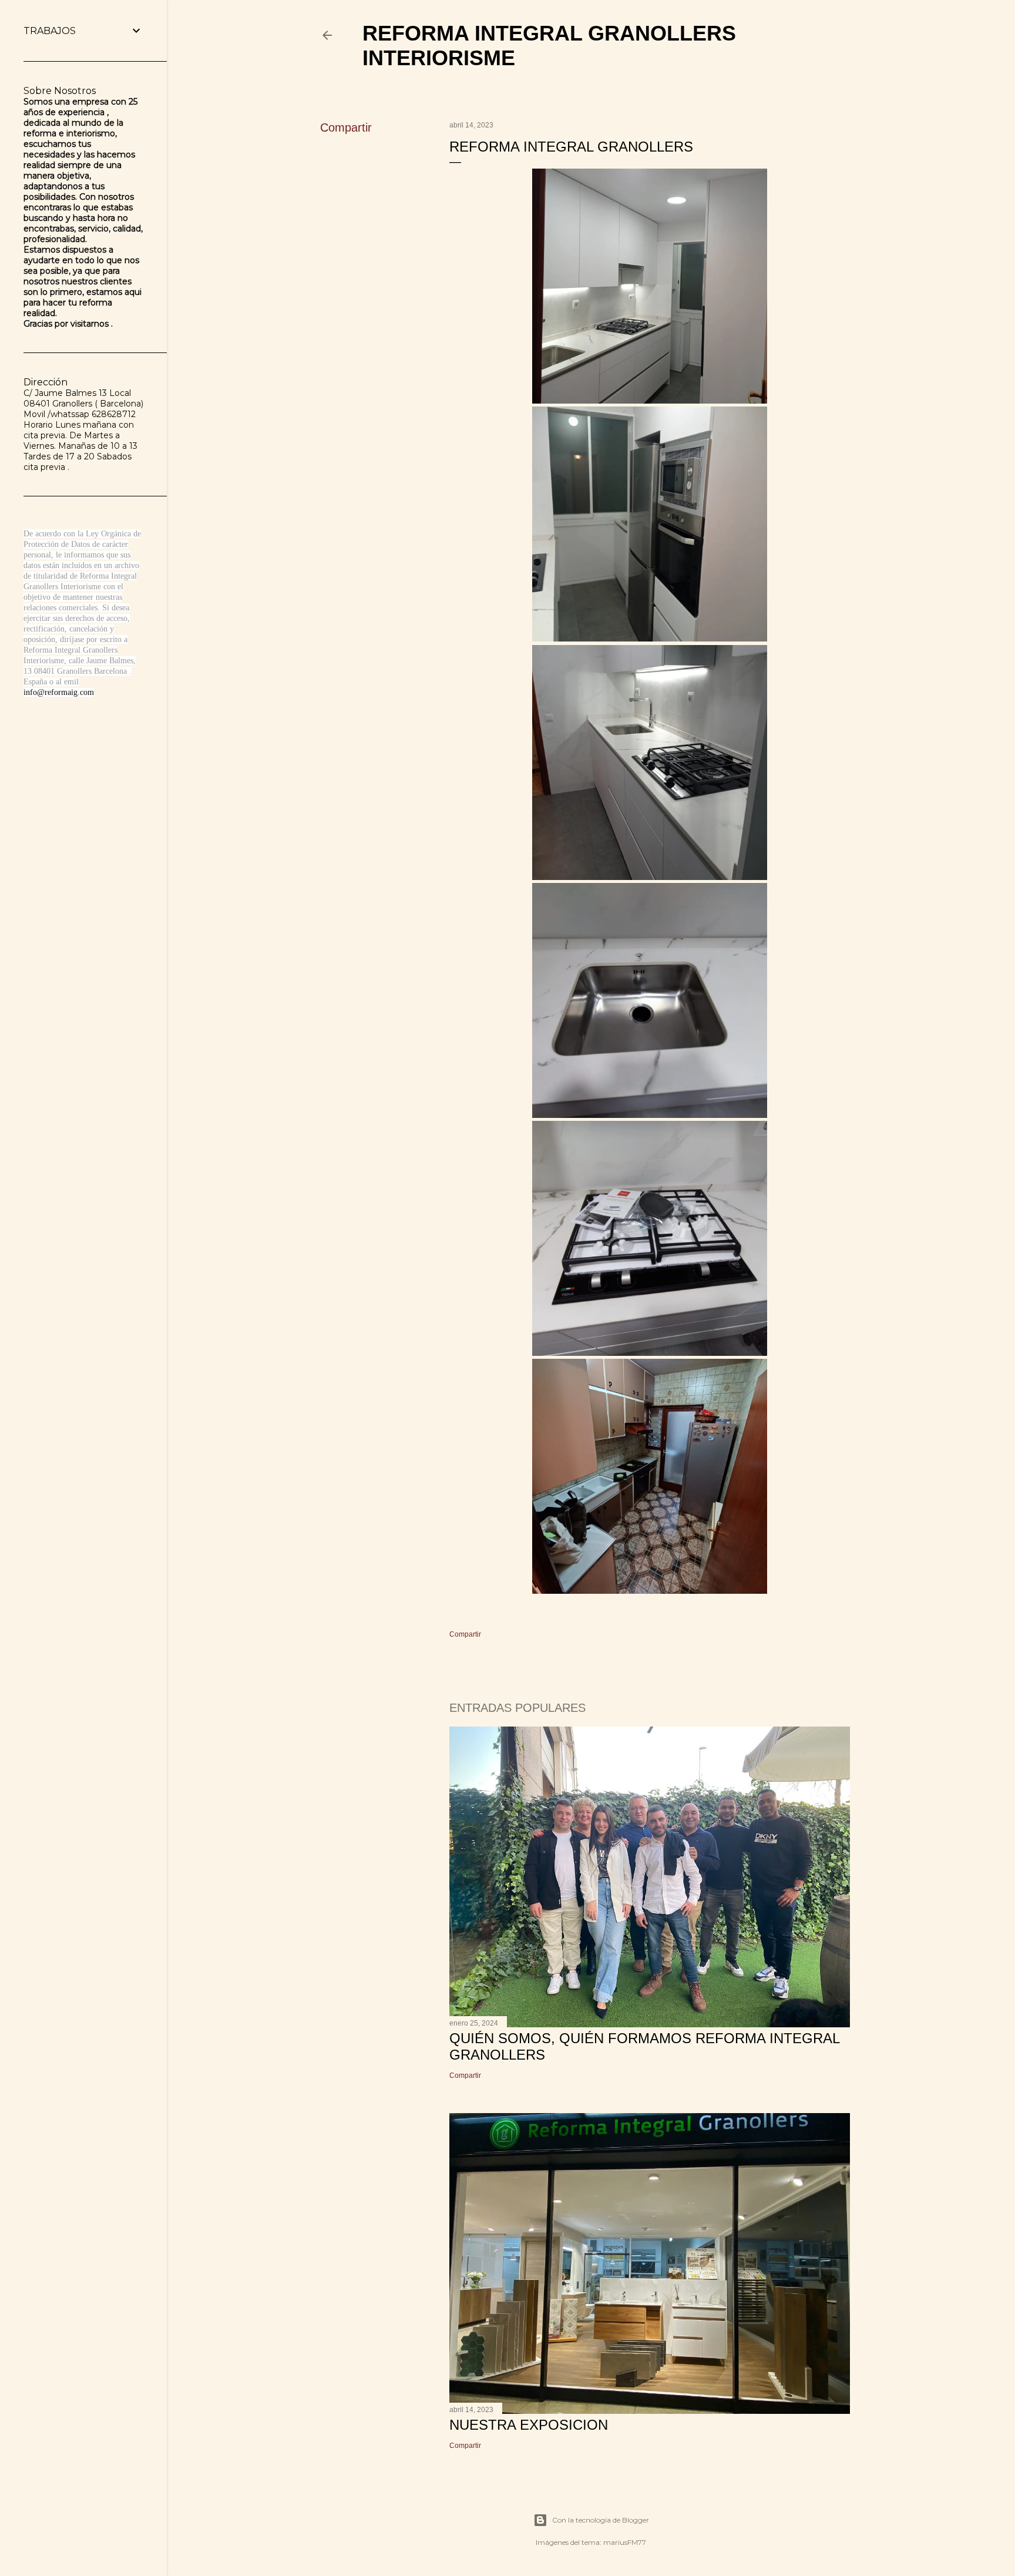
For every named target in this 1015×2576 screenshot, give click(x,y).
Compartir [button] (346, 127)
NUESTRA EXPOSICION (529, 2425)
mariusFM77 (625, 2542)
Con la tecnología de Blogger (601, 2520)
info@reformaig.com (59, 692)
